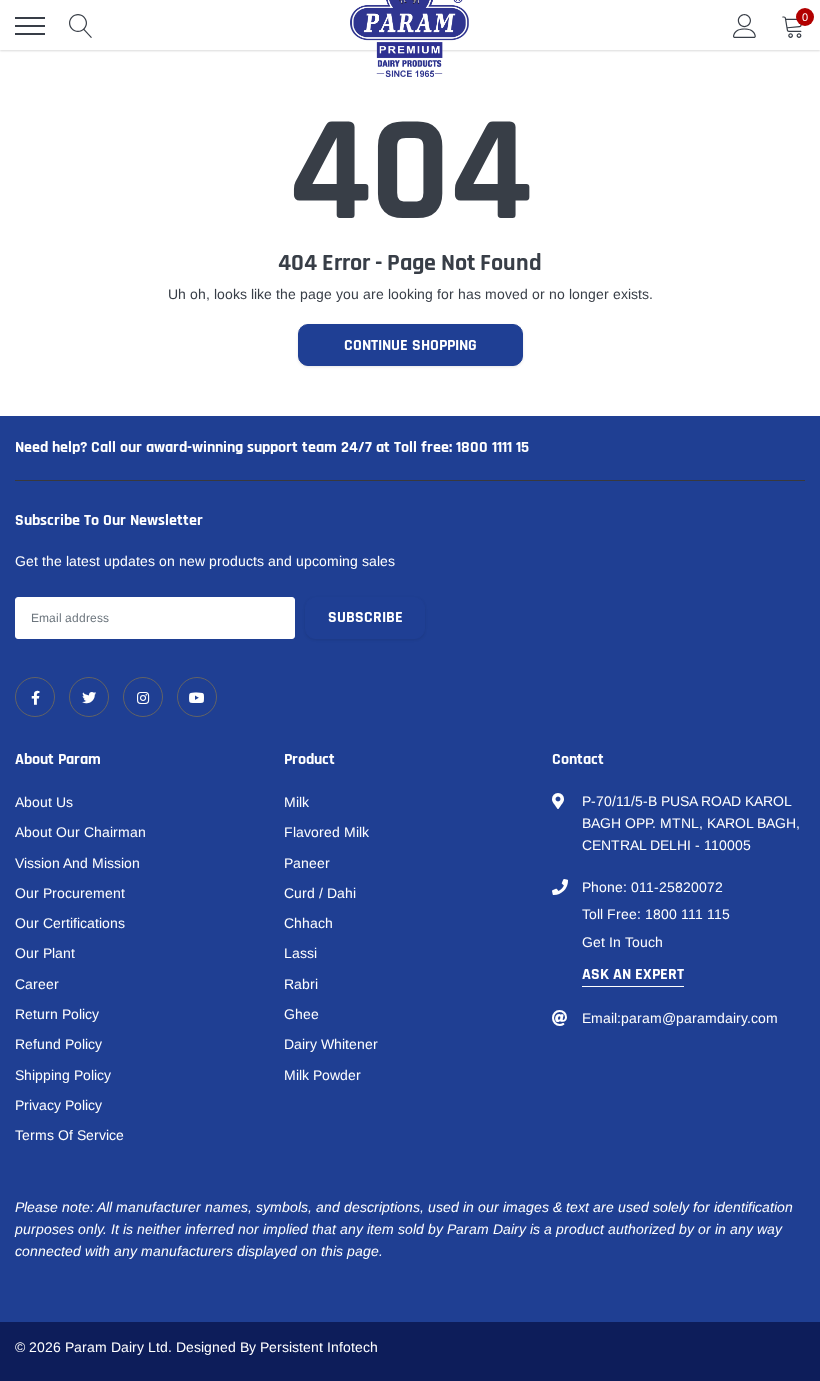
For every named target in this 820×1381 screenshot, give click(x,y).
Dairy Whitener (331, 1044)
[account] (745, 26)
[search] (81, 26)
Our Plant (45, 953)
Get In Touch (622, 942)
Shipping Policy (63, 1075)
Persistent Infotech (319, 1347)
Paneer (307, 863)
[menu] (30, 26)
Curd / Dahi (320, 893)
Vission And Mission (77, 863)
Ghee (301, 1014)
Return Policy (57, 1014)
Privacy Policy (58, 1105)
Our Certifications (70, 923)
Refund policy (58, 1044)
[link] (35, 697)
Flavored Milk (326, 832)
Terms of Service (69, 1135)
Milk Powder (322, 1075)
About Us (44, 802)
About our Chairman (80, 832)
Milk (296, 802)
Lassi (300, 953)
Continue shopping (410, 345)
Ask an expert (633, 974)
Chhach (308, 923)
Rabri (301, 984)
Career (37, 984)
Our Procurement (70, 893)
